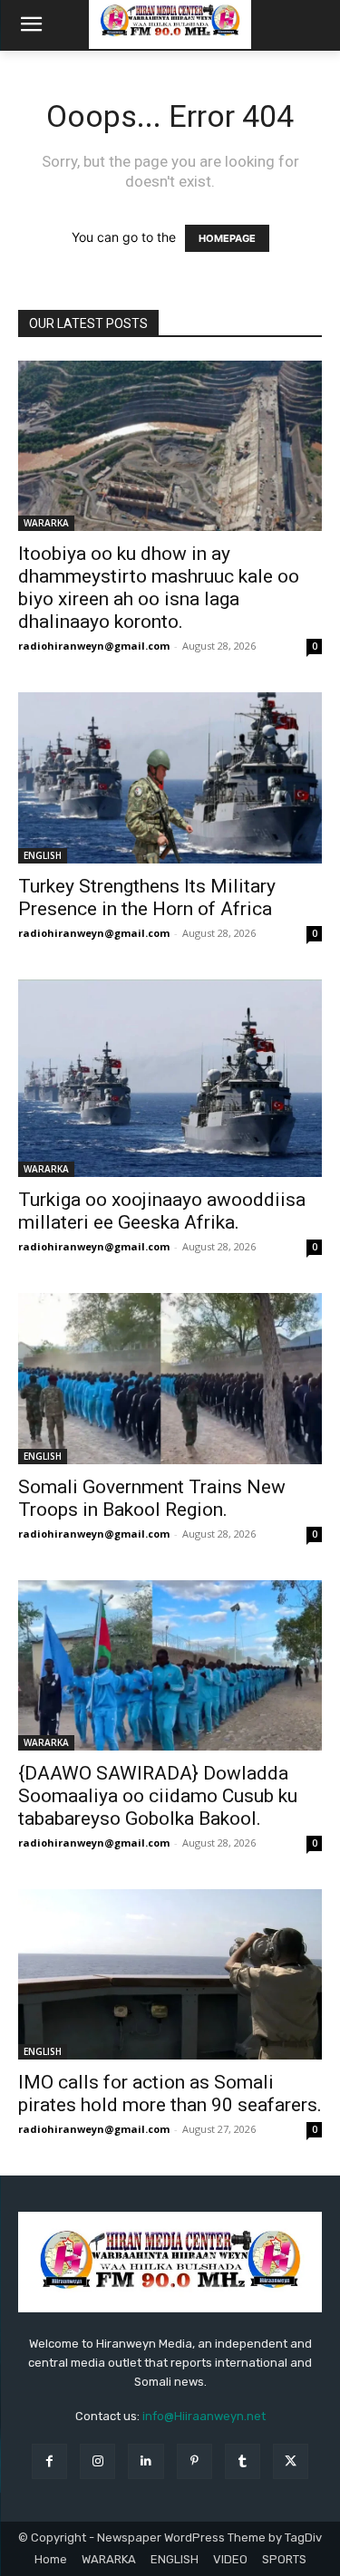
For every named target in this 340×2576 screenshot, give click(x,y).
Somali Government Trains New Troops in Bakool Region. (152, 1498)
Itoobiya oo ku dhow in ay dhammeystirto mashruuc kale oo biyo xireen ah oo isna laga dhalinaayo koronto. (159, 588)
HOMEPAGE (227, 238)
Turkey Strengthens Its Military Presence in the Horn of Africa (147, 897)
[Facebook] (49, 2461)
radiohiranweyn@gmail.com (94, 646)
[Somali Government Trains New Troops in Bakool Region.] (170, 1378)
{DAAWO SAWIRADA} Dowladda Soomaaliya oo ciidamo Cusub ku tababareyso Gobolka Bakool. (158, 1796)
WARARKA (46, 523)
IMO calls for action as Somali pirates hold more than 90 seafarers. (170, 2094)
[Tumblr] (243, 2461)
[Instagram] (97, 2461)
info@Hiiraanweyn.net (204, 2416)
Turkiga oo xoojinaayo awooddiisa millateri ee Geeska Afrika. (162, 1211)
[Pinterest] (194, 2461)
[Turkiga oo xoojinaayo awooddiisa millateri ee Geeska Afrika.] (170, 1079)
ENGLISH (43, 855)
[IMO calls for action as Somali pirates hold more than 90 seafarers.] (170, 1974)
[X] (291, 2461)
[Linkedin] (146, 2461)
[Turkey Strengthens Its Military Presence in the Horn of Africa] (170, 777)
